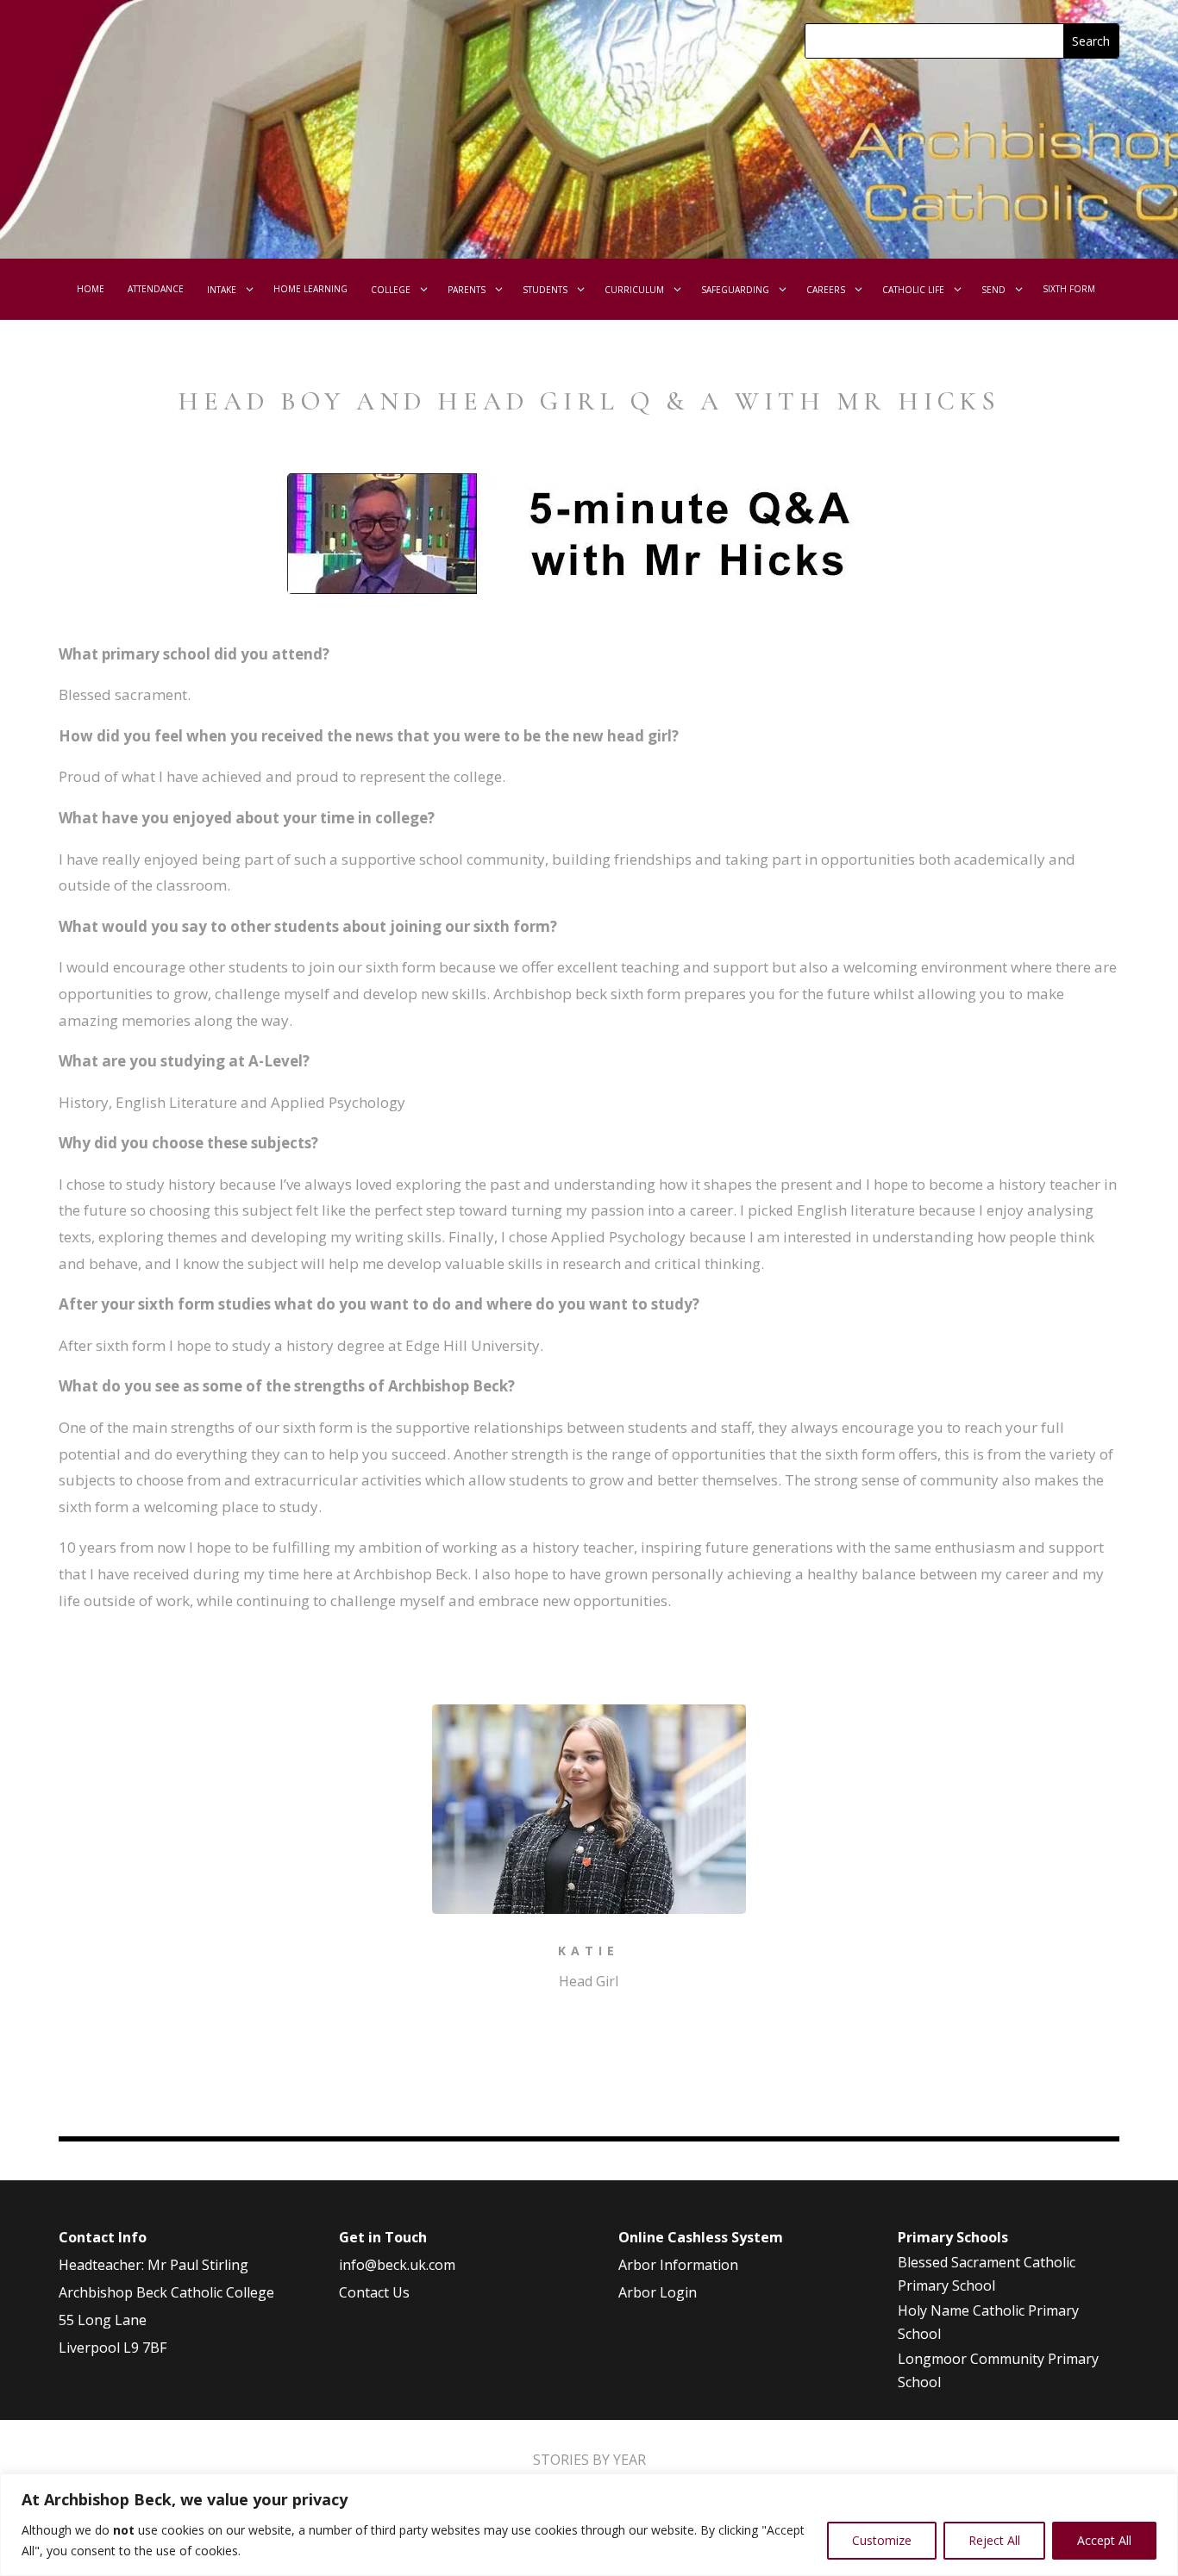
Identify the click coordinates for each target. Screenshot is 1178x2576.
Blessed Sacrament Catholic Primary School (987, 2274)
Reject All (994, 2540)
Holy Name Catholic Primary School (988, 2322)
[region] (589, 2525)
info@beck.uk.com (397, 2265)
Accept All (1104, 2540)
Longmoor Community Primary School (998, 2370)
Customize (882, 2540)
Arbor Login (658, 2292)
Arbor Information (678, 2265)
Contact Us (374, 2292)
